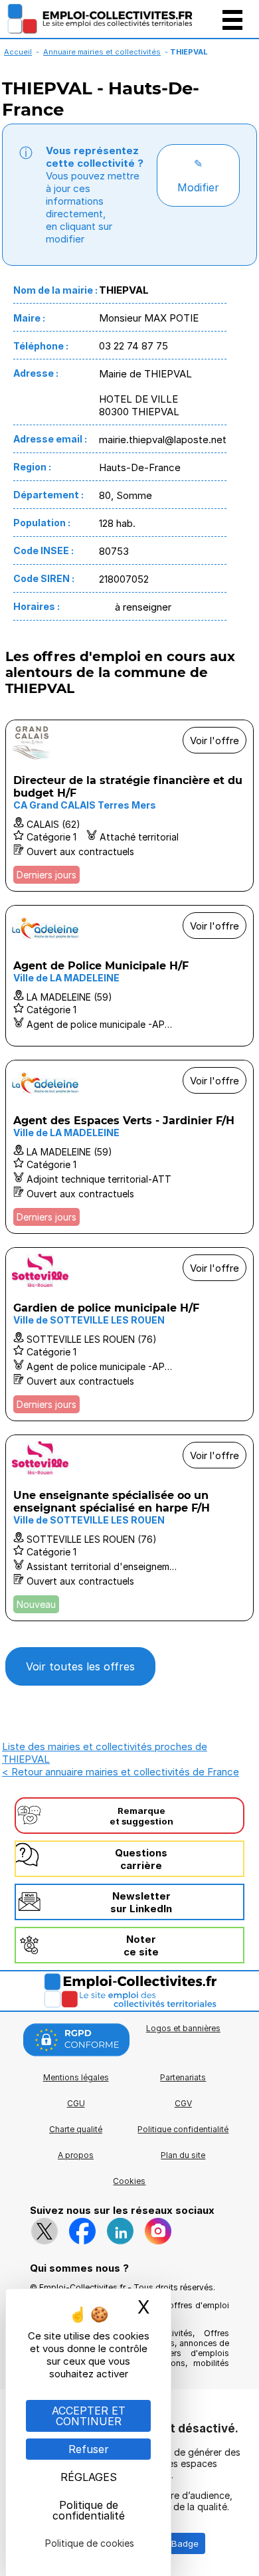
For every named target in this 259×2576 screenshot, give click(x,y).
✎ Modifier (198, 175)
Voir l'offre (215, 741)
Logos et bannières (183, 2028)
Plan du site (183, 2155)
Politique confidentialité (183, 2129)
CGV (183, 2103)
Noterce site (141, 1945)
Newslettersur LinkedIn (141, 1902)
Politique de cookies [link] (90, 2543)
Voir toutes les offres (80, 1666)
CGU (76, 2103)
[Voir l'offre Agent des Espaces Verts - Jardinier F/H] (129, 1147)
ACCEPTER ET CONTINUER (89, 2416)
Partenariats (183, 2077)
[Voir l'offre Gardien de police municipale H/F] (129, 1334)
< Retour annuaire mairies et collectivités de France (121, 1772)
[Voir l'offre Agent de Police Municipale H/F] (129, 976)
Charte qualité (76, 2129)
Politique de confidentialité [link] (89, 2510)
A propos (76, 2155)
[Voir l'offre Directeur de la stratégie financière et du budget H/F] (129, 806)
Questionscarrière (141, 1859)
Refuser (89, 2449)
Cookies (129, 2181)
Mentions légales (76, 2077)
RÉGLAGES (89, 2477)
